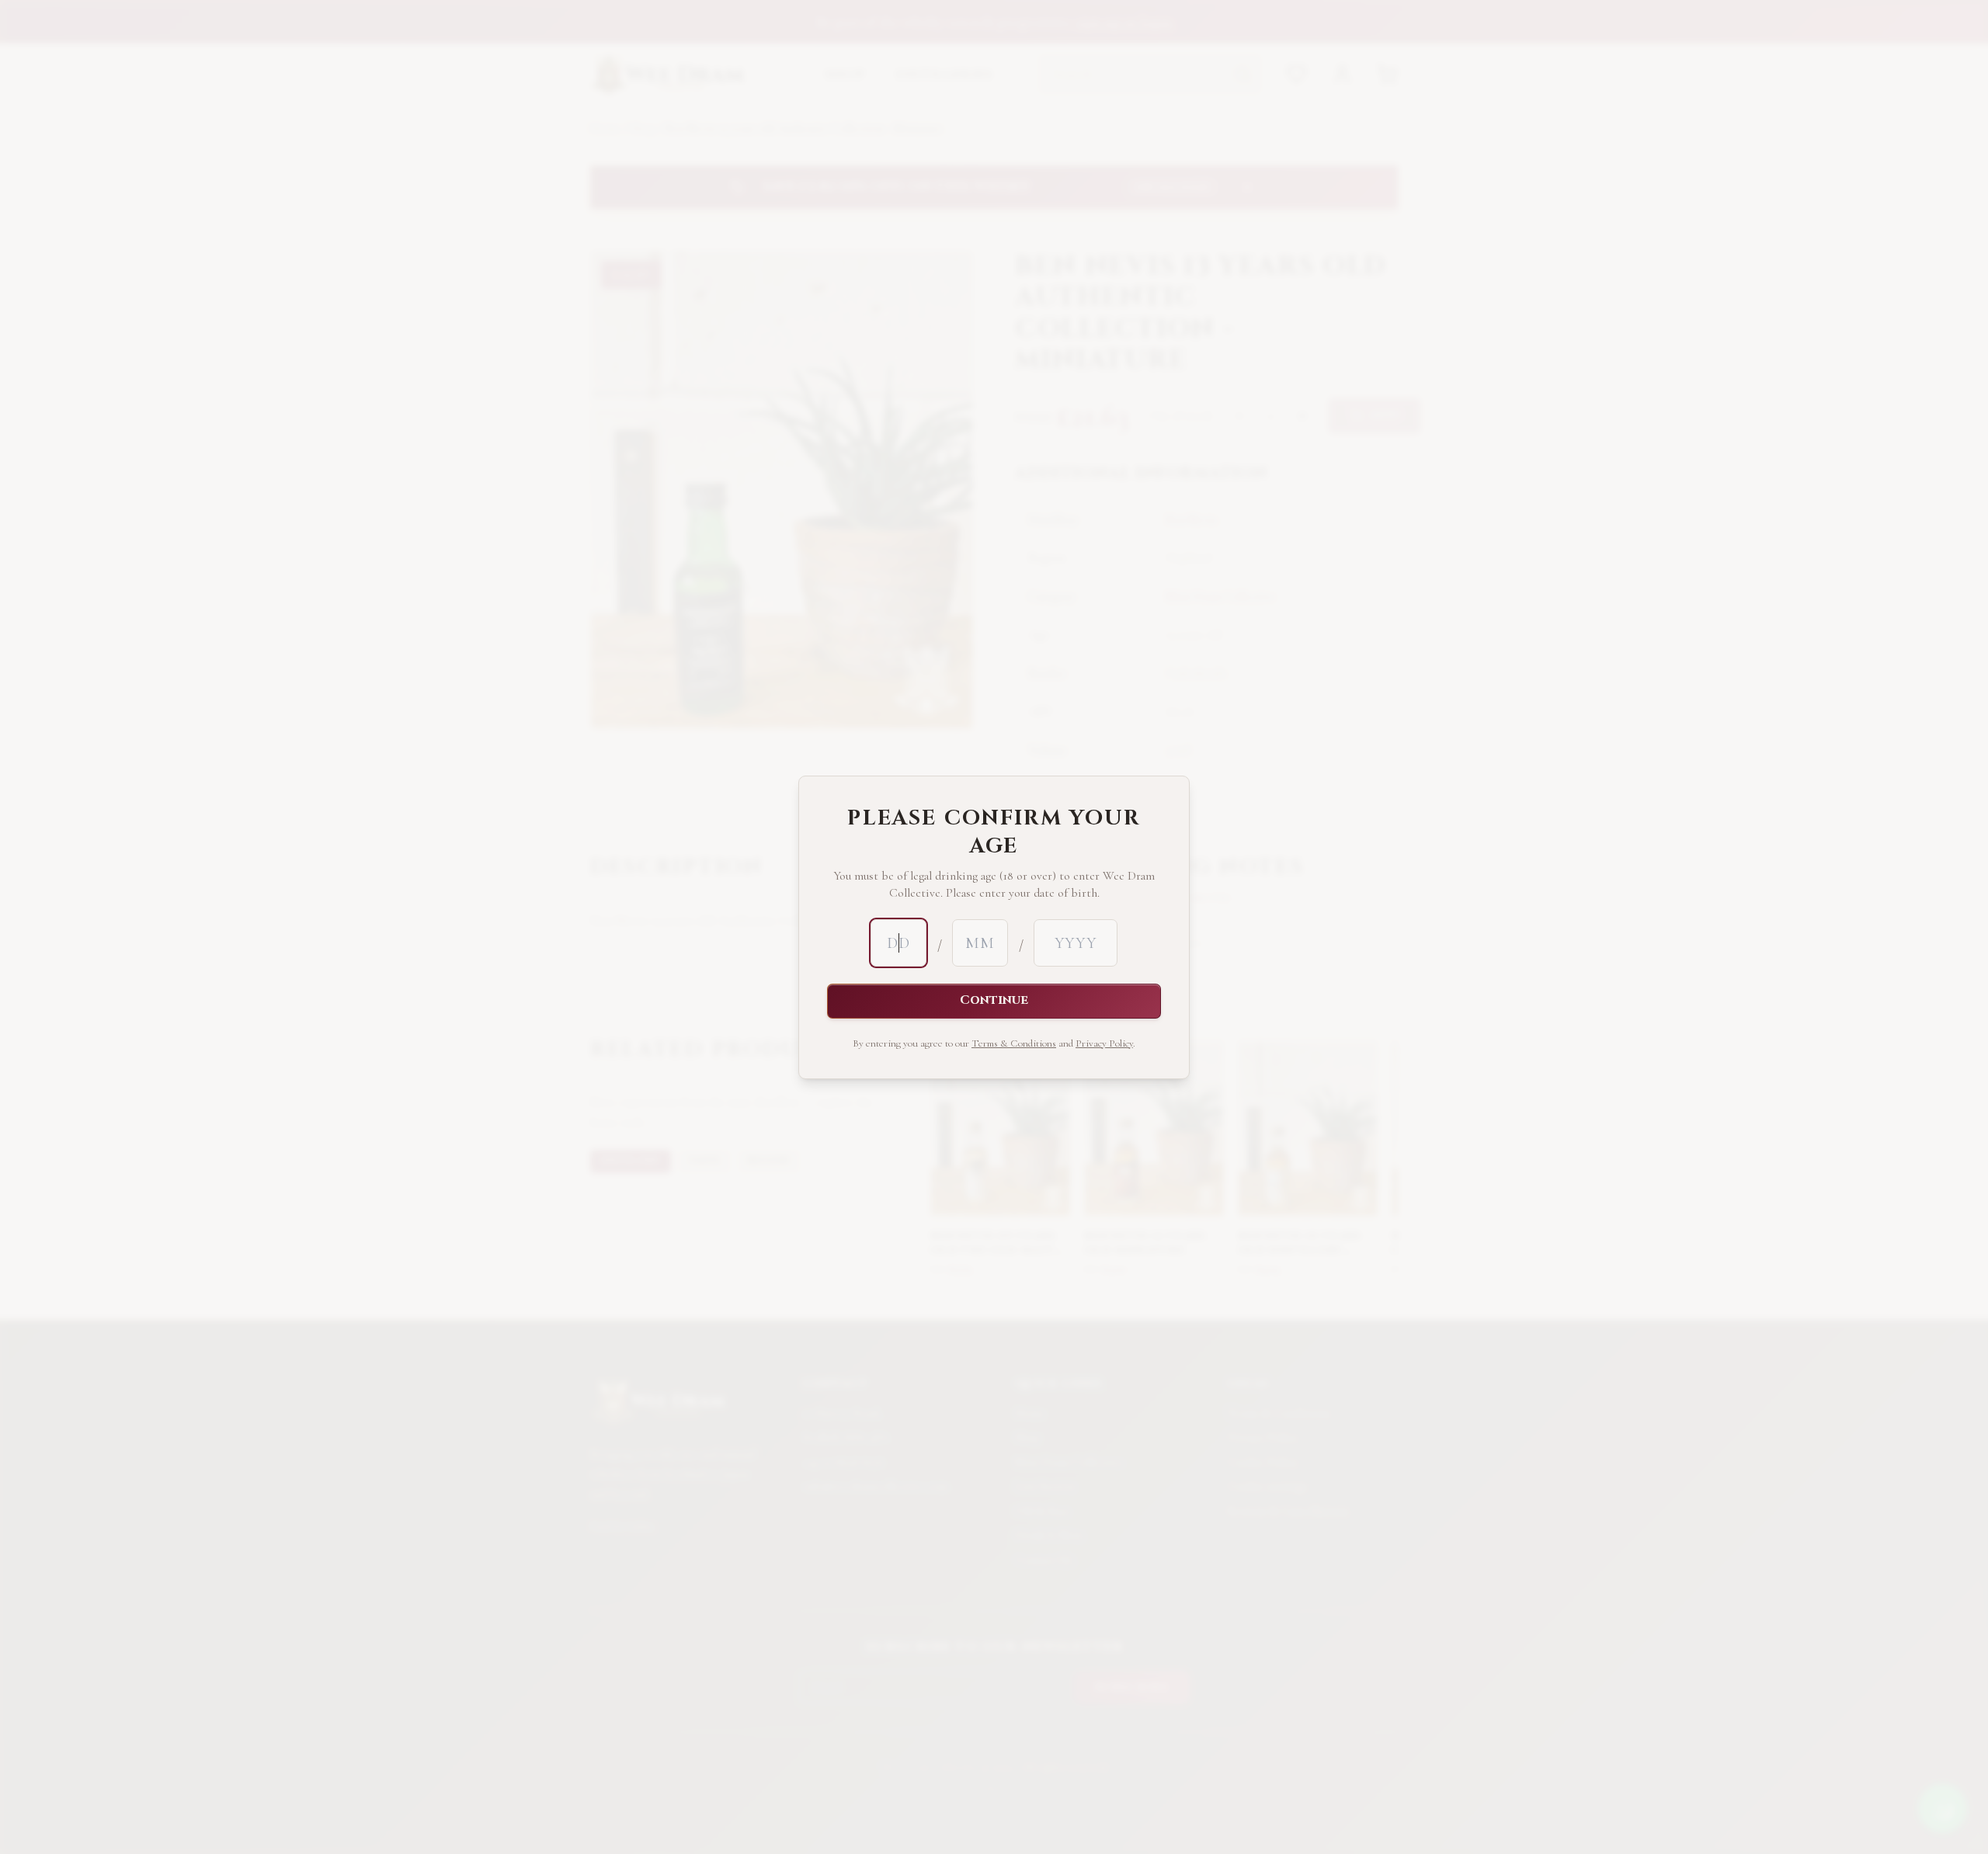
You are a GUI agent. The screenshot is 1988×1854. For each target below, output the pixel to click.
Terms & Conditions (1014, 1043)
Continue (994, 1000)
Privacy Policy (1104, 1043)
